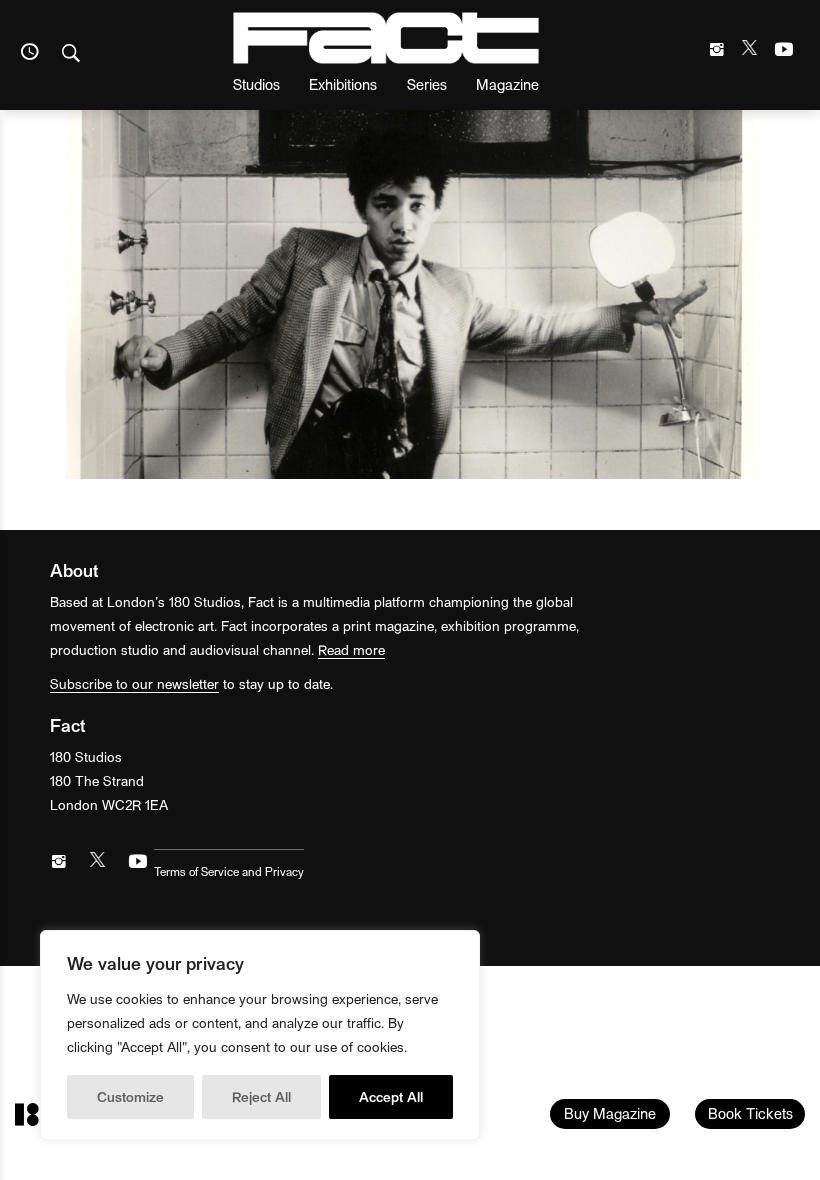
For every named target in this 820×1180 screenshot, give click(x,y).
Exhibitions (343, 83)
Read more (351, 649)
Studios (256, 83)
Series (427, 83)
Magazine (507, 83)
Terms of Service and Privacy (229, 871)
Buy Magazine (610, 1113)
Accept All (391, 1096)
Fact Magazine (386, 38)
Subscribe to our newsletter (134, 683)
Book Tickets (750, 1113)
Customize (130, 1096)
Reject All (261, 1096)
